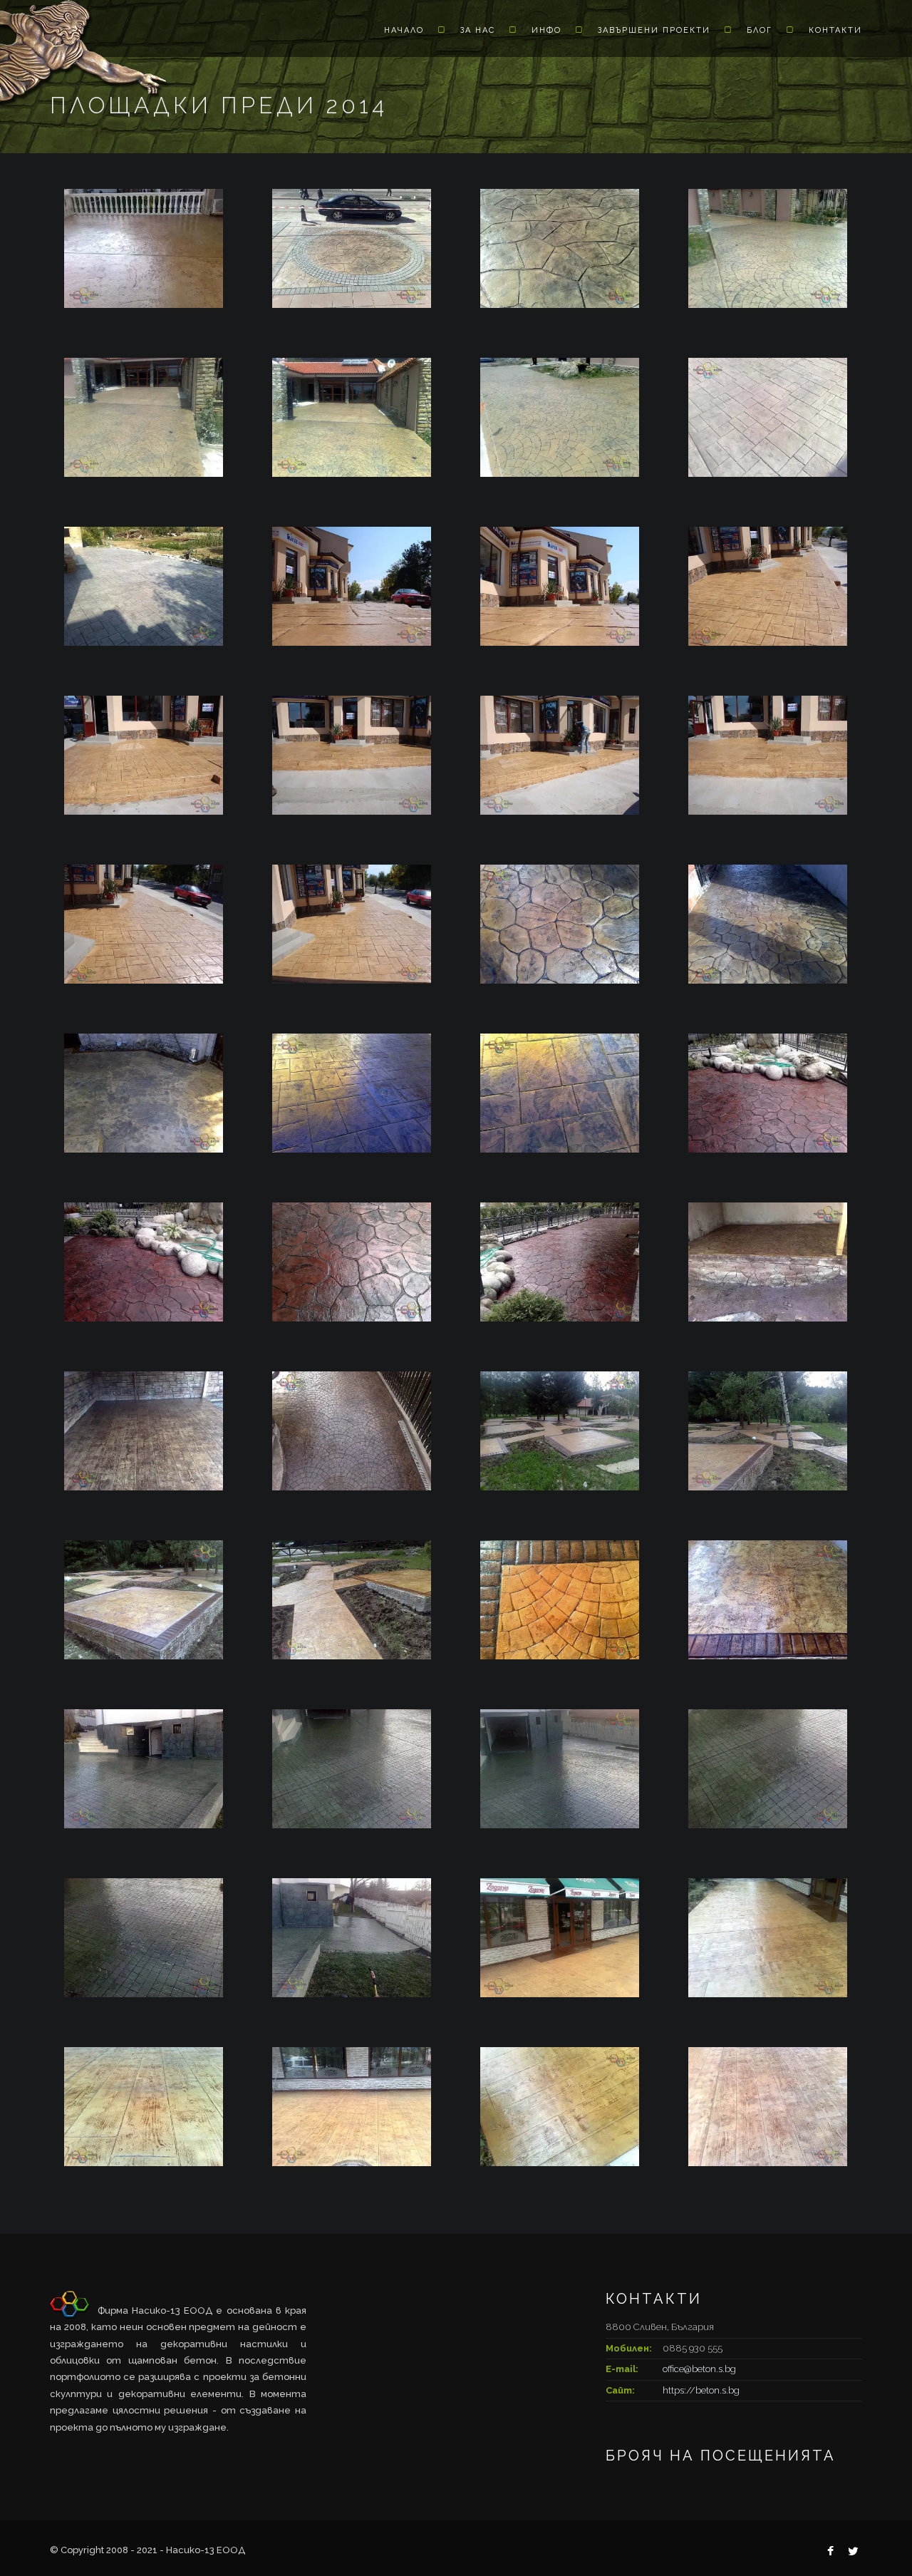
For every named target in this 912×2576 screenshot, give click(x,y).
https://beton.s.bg (701, 2390)
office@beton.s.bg (699, 2369)
